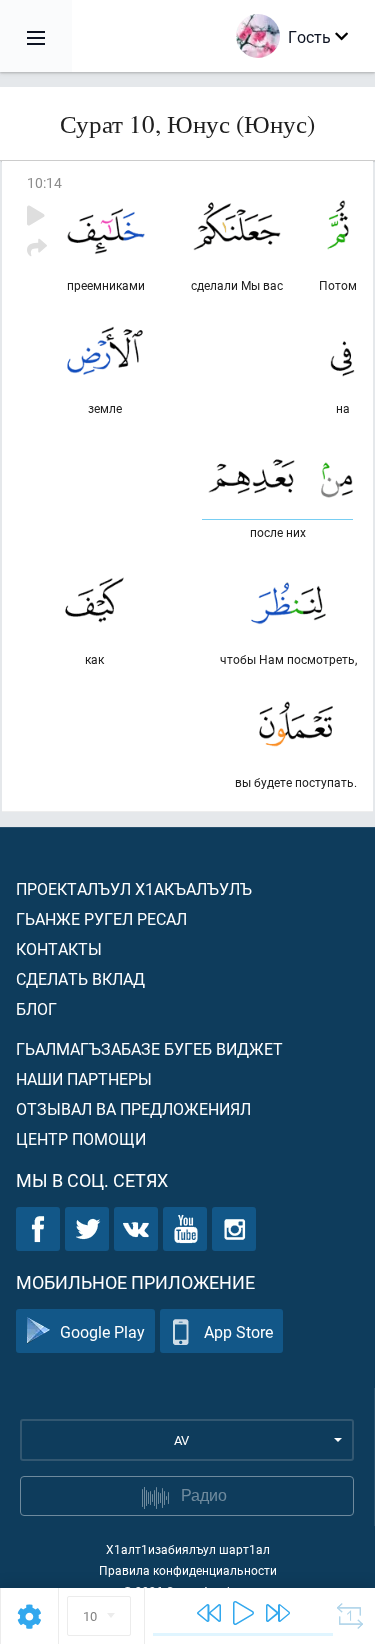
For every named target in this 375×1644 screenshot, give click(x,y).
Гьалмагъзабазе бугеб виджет (149, 1048)
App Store (238, 1331)
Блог (36, 1008)
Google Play (102, 1331)
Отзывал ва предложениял (133, 1108)
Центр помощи (81, 1138)
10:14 (44, 182)
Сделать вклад (80, 978)
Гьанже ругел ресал (101, 918)
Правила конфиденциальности (188, 1570)
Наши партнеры (84, 1078)
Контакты (59, 948)
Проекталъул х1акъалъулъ (134, 888)
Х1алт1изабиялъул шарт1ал (188, 1549)
